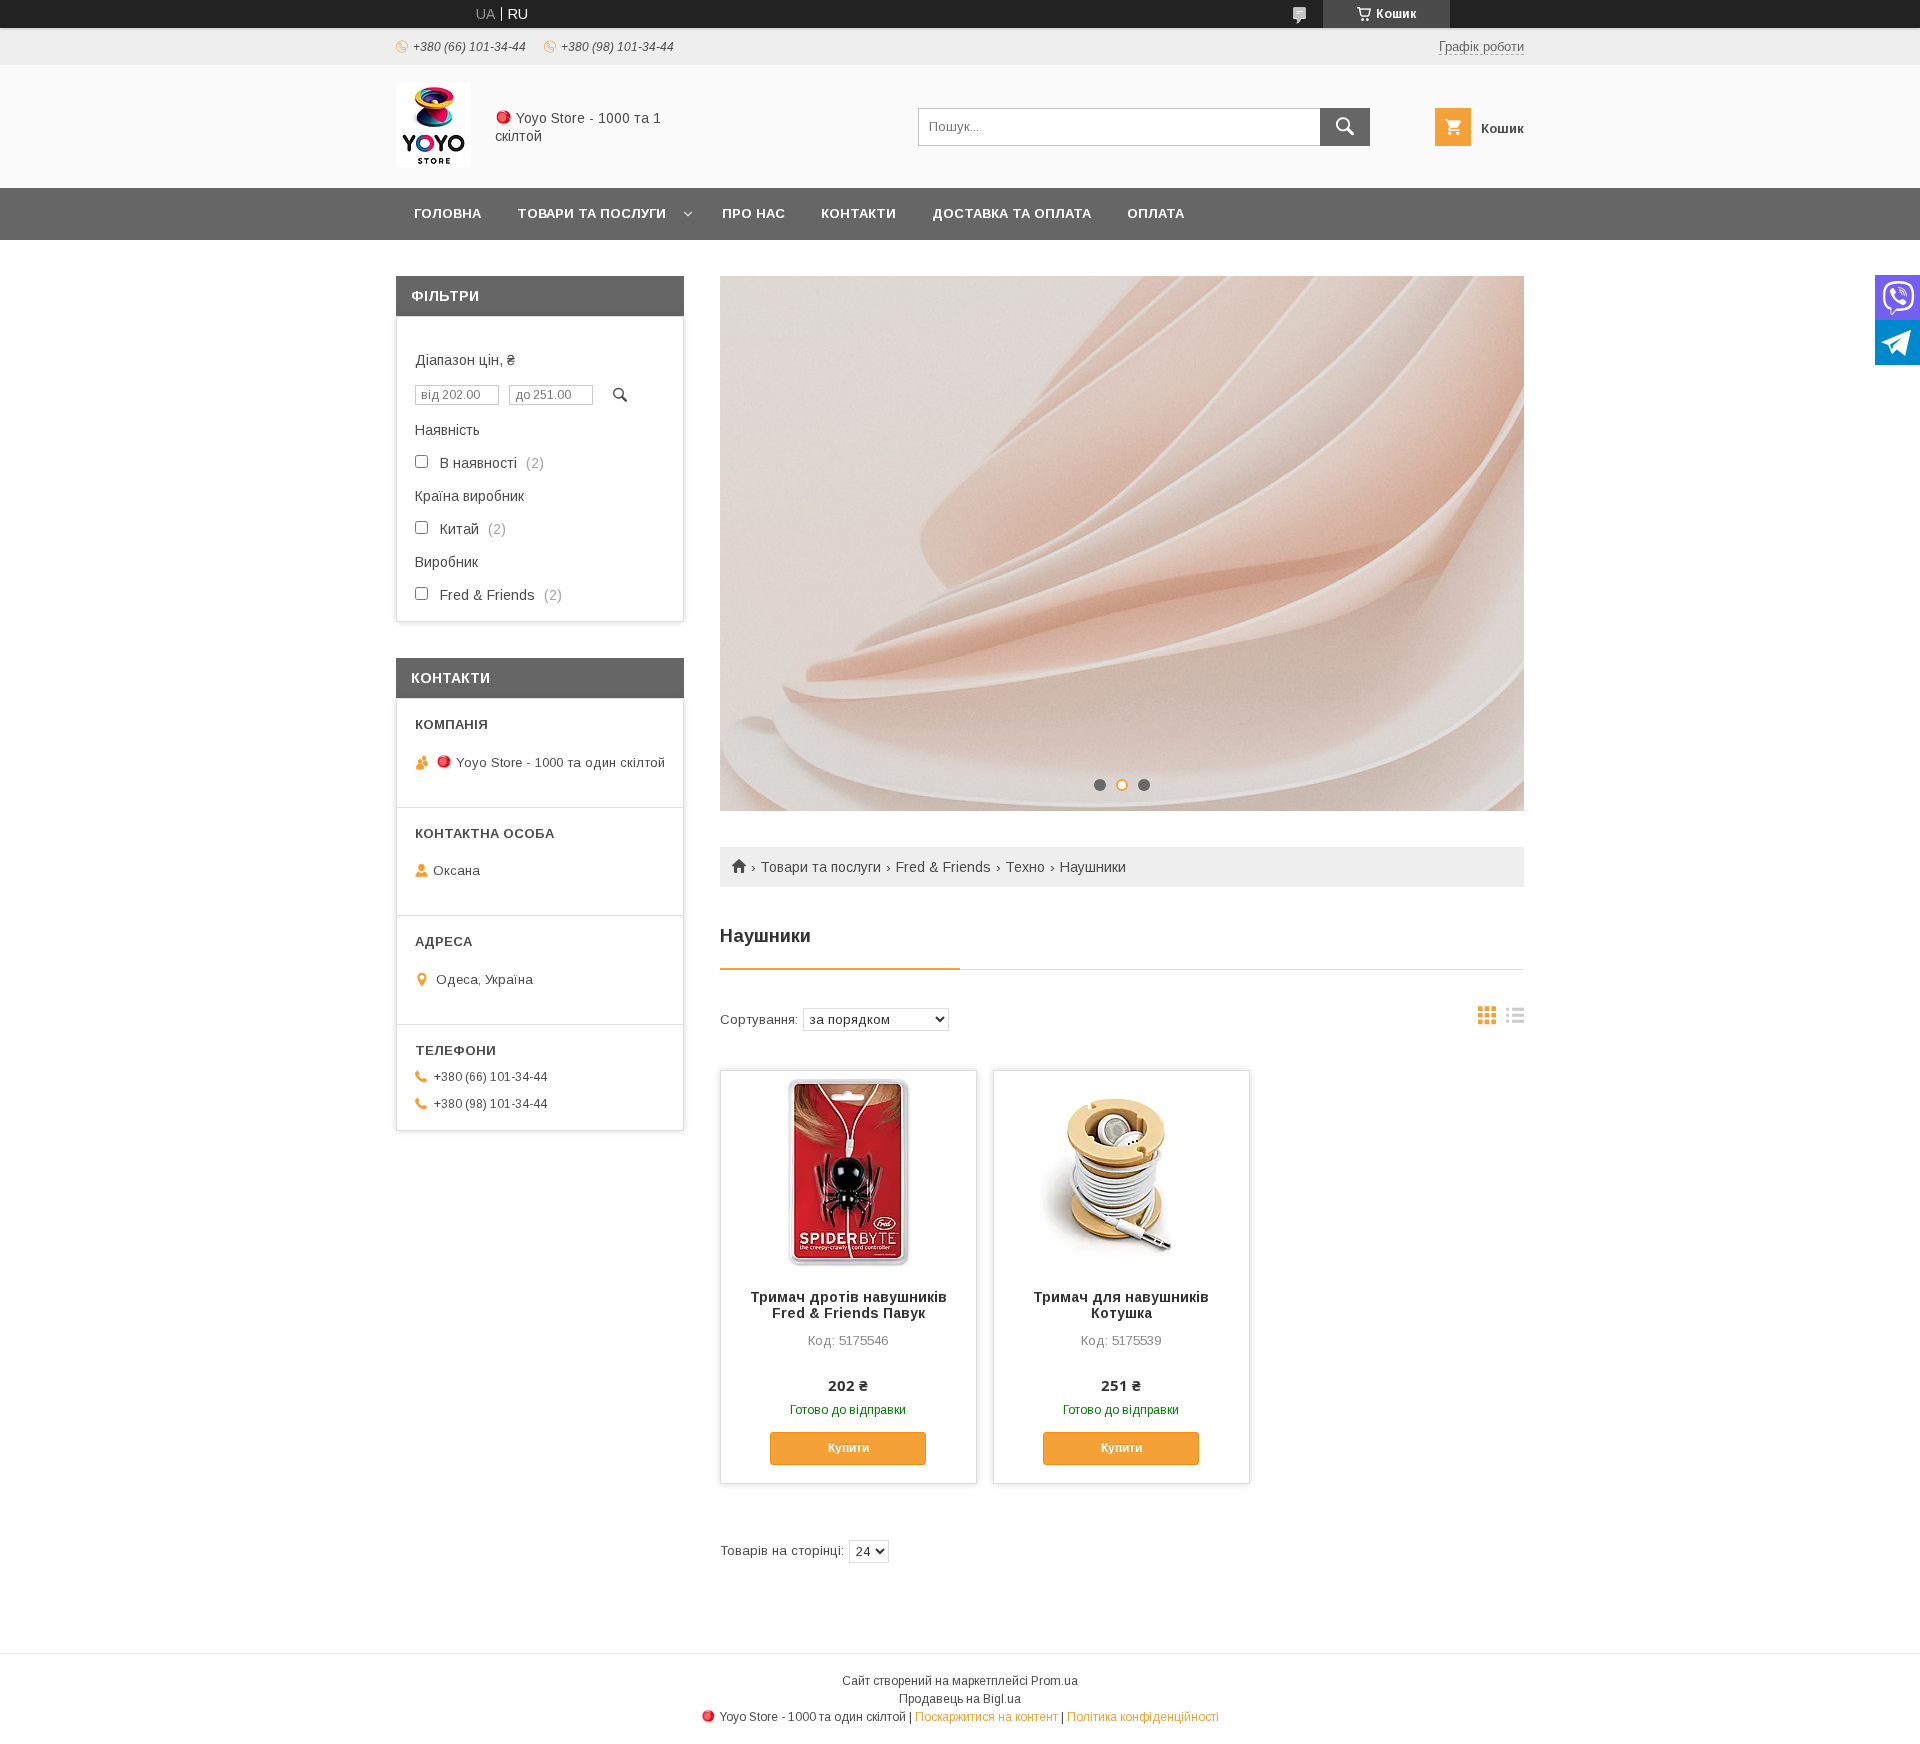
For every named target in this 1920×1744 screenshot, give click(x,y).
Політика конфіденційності (1143, 1717)
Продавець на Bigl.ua (960, 1699)
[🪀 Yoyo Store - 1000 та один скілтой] (433, 162)
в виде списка (1515, 1020)
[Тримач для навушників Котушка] (1121, 1171)
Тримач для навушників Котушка (1121, 1305)
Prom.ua (1054, 1681)
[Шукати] (1345, 127)
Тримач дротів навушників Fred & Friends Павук (848, 1305)
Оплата (1155, 213)
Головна (447, 213)
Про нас (753, 213)
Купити (848, 1448)
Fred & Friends (943, 867)
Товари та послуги (591, 213)
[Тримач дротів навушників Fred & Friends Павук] (848, 1171)
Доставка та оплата (1011, 213)
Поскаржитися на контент (986, 1717)
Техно (1025, 867)
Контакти (858, 213)
